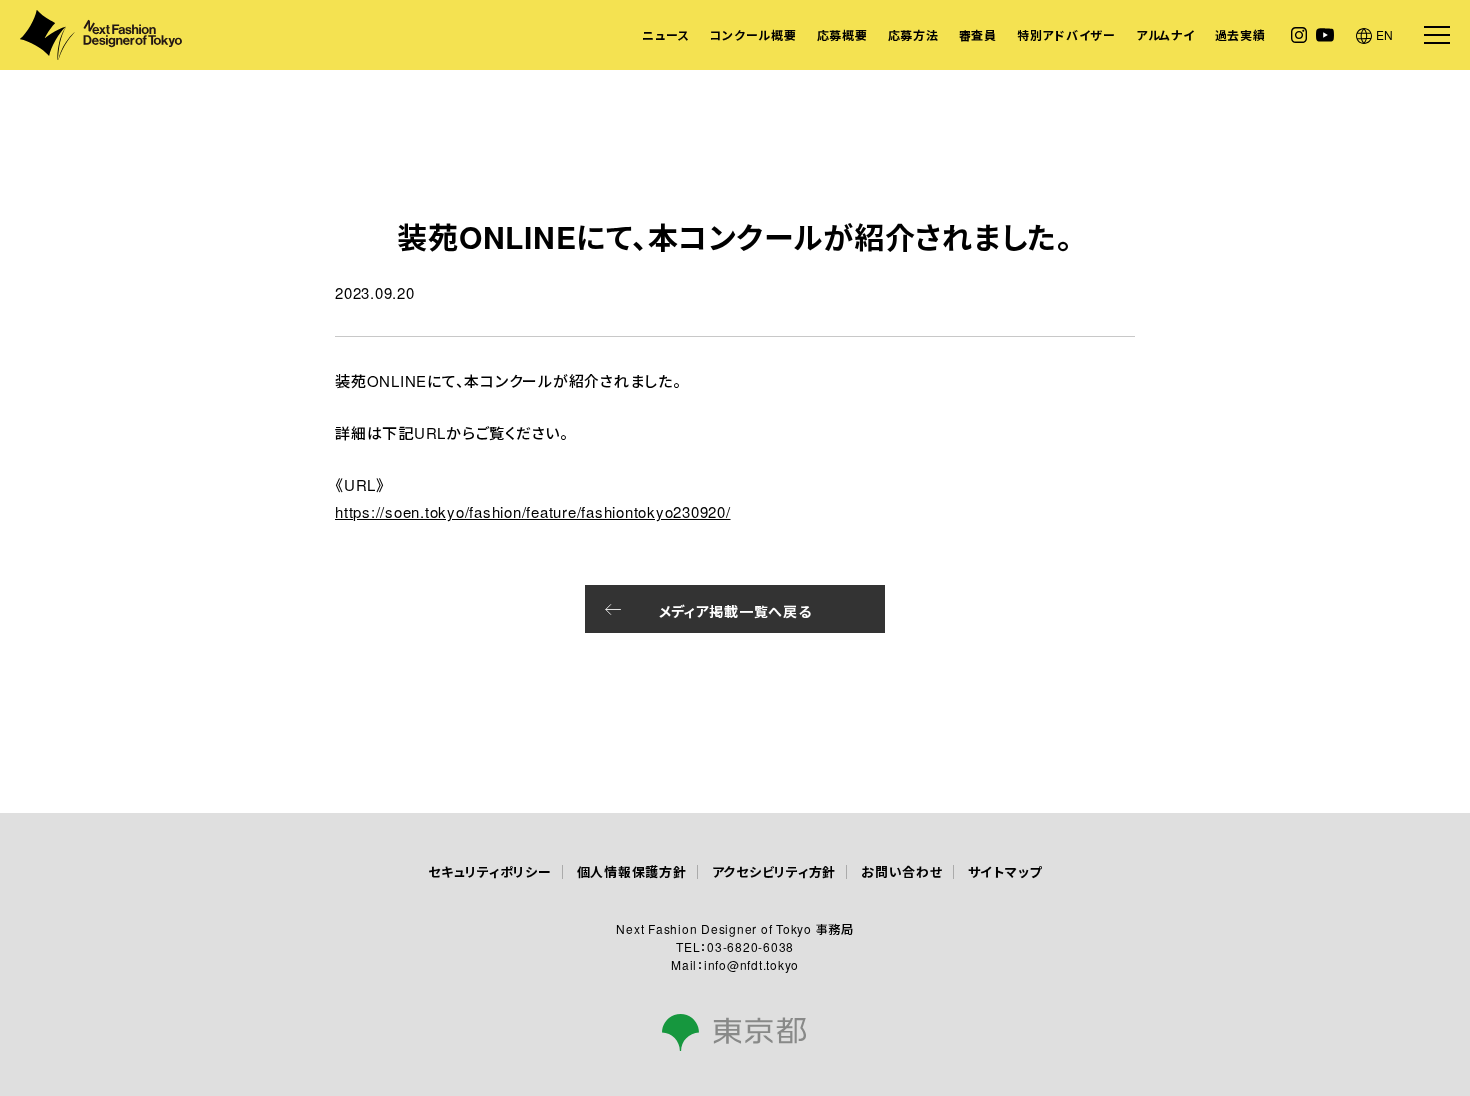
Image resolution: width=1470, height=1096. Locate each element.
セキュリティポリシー (490, 871)
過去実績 (1240, 35)
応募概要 (842, 35)
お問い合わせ (902, 871)
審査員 (978, 35)
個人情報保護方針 (632, 871)
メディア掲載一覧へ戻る (735, 611)
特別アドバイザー (1066, 35)
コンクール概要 (752, 35)
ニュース (665, 35)
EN (1385, 34)
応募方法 (913, 35)
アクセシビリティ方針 (774, 871)
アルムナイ (1165, 35)
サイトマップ (1005, 871)
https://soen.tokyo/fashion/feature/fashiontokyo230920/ (533, 511)
